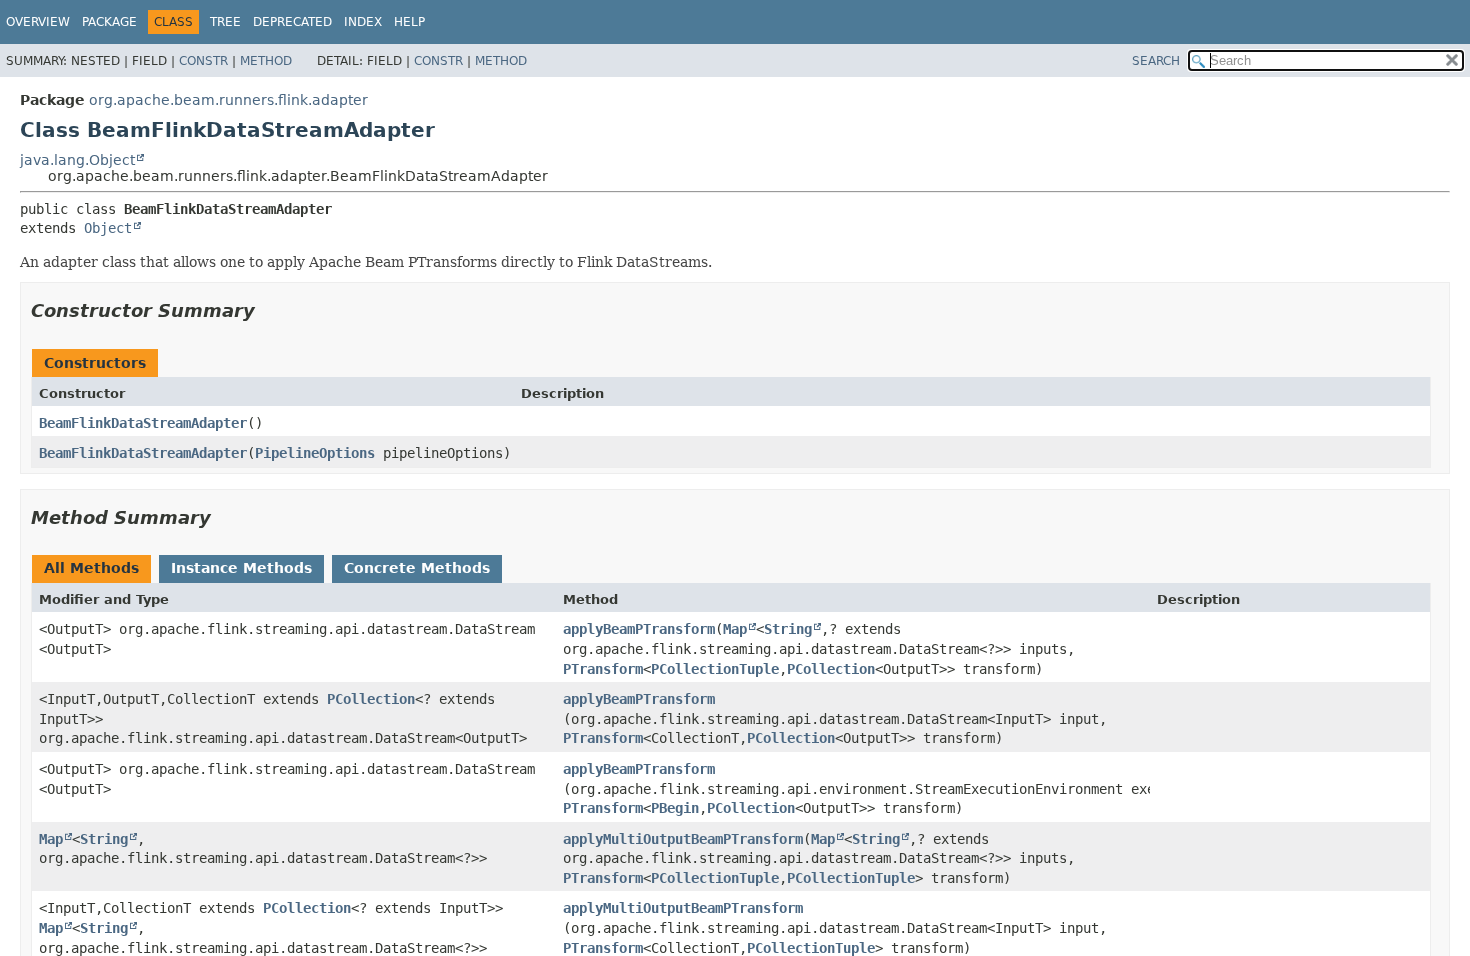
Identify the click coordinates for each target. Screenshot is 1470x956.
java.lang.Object (77, 160)
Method (266, 61)
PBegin (675, 808)
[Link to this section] (269, 310)
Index (363, 22)
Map (735, 629)
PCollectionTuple (715, 669)
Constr (203, 61)
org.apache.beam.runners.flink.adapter (228, 100)
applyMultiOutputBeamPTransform (683, 839)
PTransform (603, 669)
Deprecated (292, 22)
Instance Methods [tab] (241, 568)
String (788, 629)
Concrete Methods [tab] (417, 568)
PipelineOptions (315, 453)
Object (108, 228)
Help (409, 22)
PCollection (831, 669)
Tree (225, 22)
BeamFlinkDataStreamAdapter (143, 423)
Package (109, 22)
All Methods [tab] (91, 568)
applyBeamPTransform (639, 629)
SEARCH (1156, 61)
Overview (38, 22)
